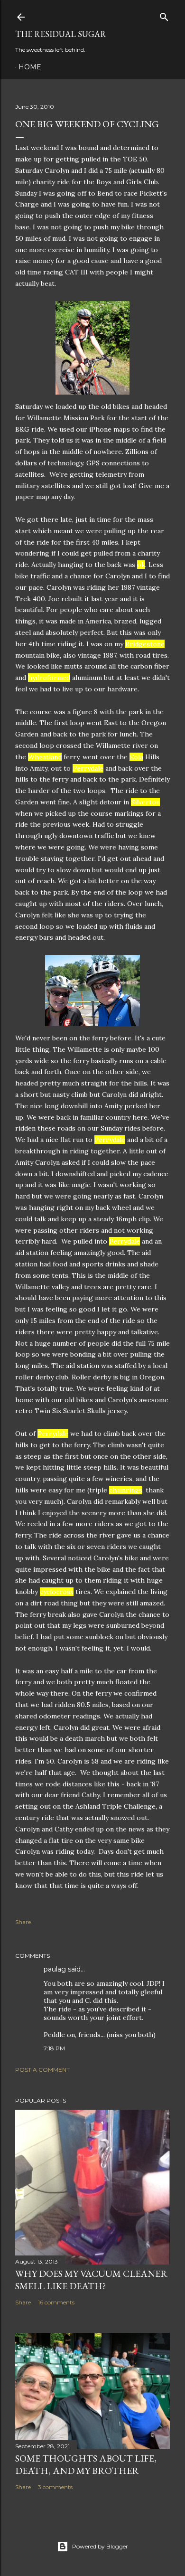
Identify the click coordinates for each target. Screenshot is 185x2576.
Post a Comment (42, 2070)
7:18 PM (54, 2048)
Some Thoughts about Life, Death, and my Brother (86, 2464)
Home (30, 67)
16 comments (56, 2302)
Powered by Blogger (100, 2546)
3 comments (55, 2487)
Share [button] (23, 1922)
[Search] (164, 15)
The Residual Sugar (61, 34)
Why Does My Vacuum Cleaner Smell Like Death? (91, 2280)
